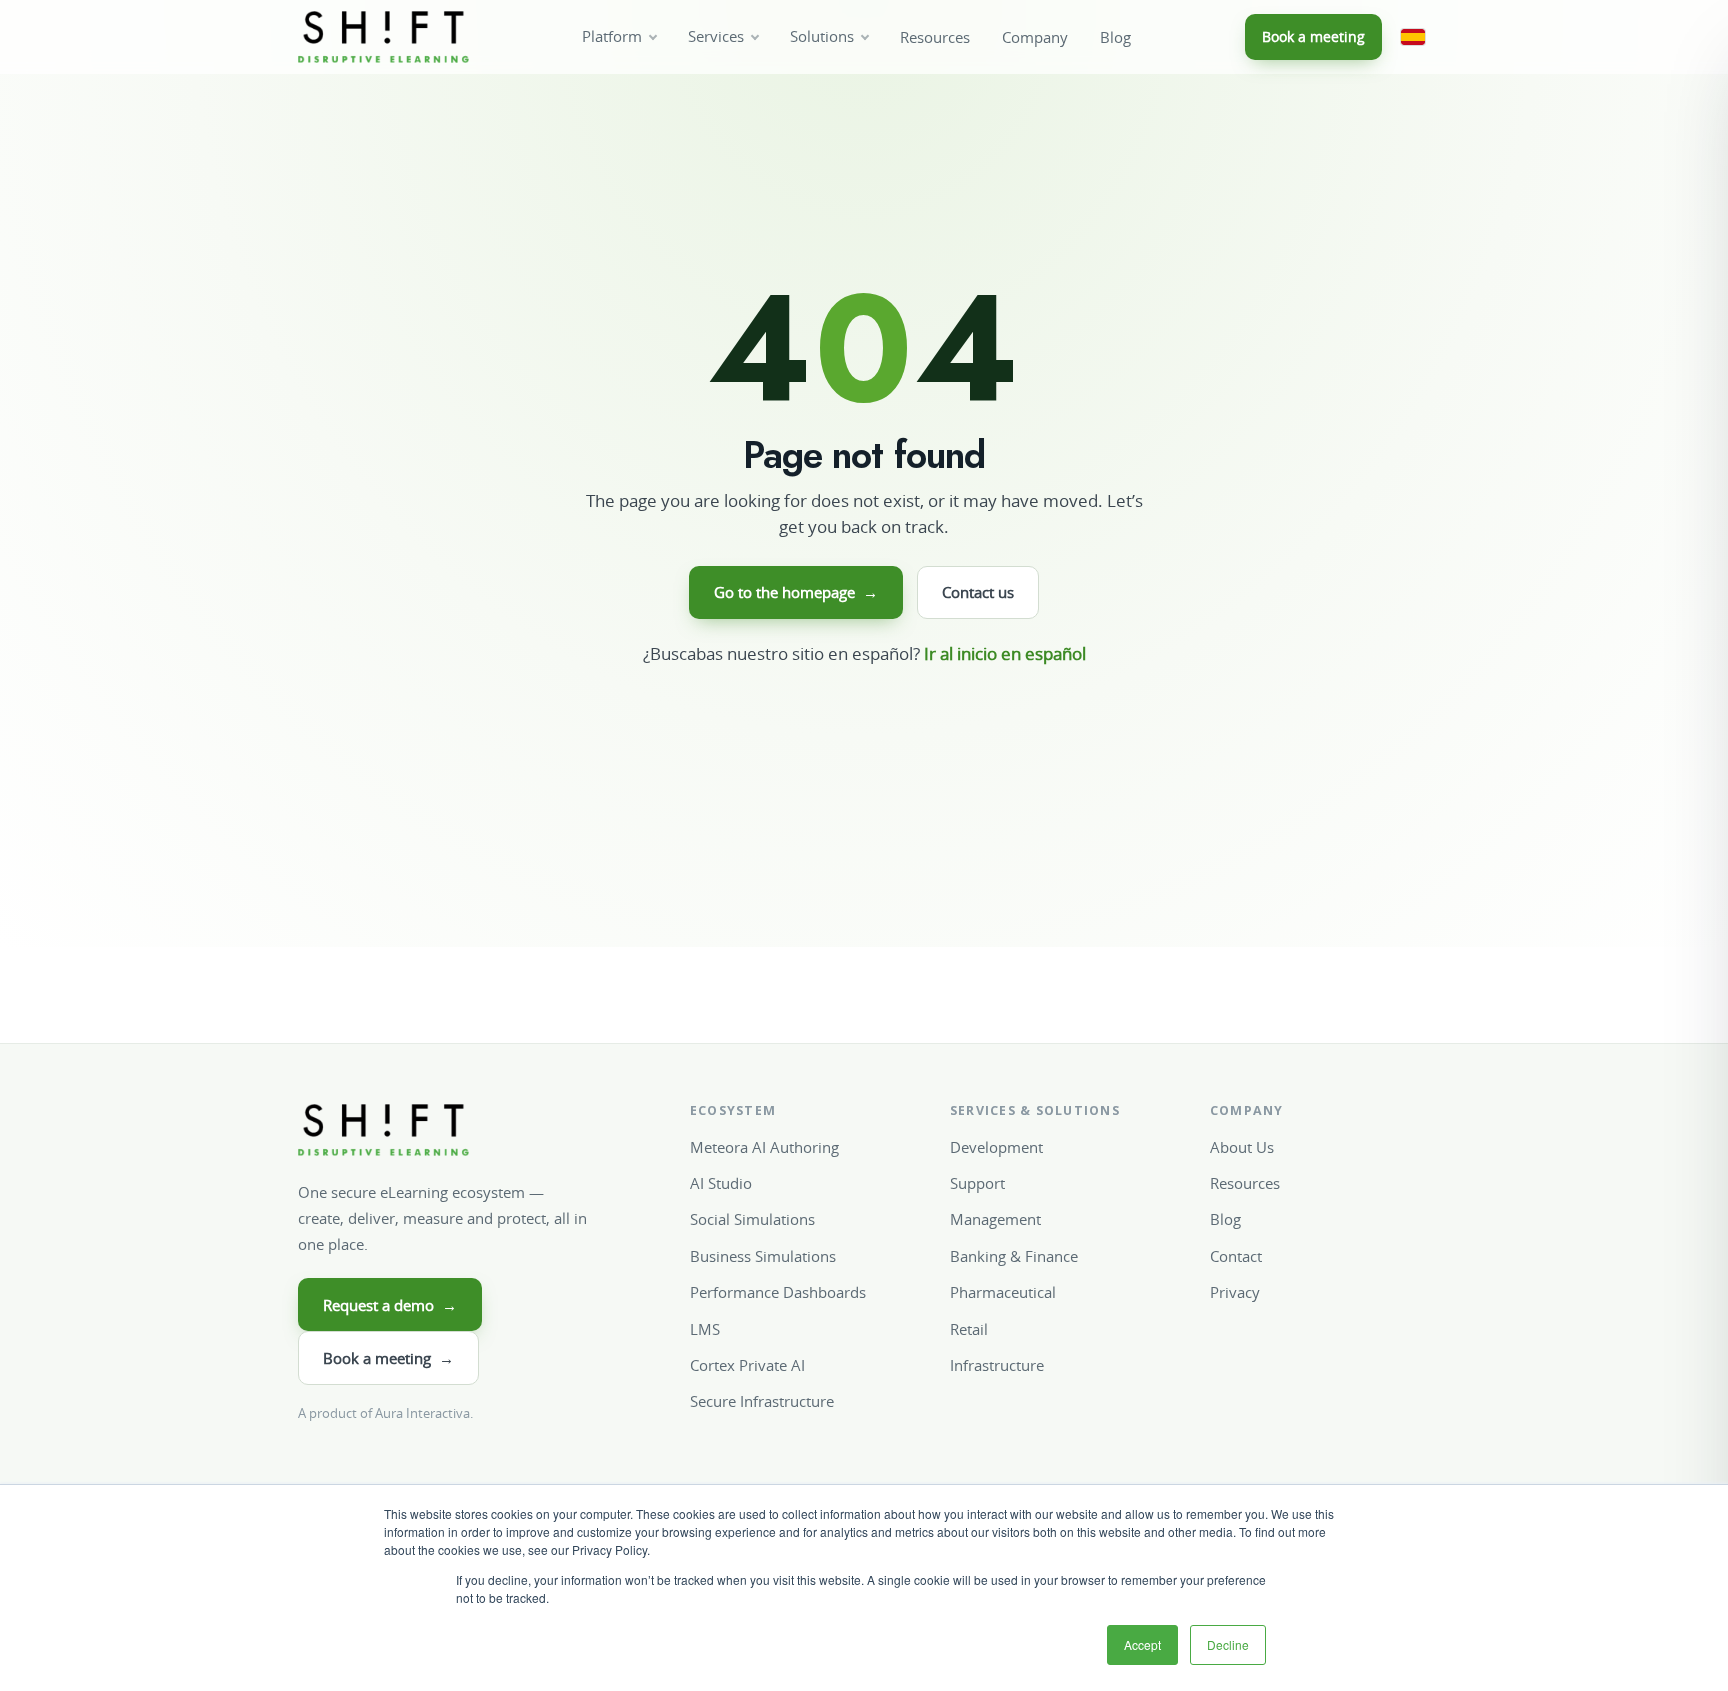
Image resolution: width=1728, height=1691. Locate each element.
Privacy (1235, 1292)
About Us (1242, 1147)
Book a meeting (1313, 36)
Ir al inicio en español (1005, 653)
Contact (1236, 1256)
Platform (612, 36)
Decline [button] (1228, 1644)
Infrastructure (997, 1365)
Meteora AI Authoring (764, 1147)
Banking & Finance (1014, 1256)
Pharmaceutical (1003, 1292)
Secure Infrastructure (762, 1401)
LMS (705, 1329)
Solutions (822, 36)
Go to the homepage (796, 592)
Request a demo (390, 1305)
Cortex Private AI (747, 1365)
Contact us (978, 592)
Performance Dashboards (778, 1292)
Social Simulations (752, 1219)
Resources (935, 37)
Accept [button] (1142, 1644)
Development (996, 1147)
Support (977, 1183)
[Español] (1413, 37)
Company (1035, 37)
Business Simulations (763, 1256)
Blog (1115, 37)
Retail (969, 1329)
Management (995, 1219)
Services (716, 36)
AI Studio (721, 1183)
